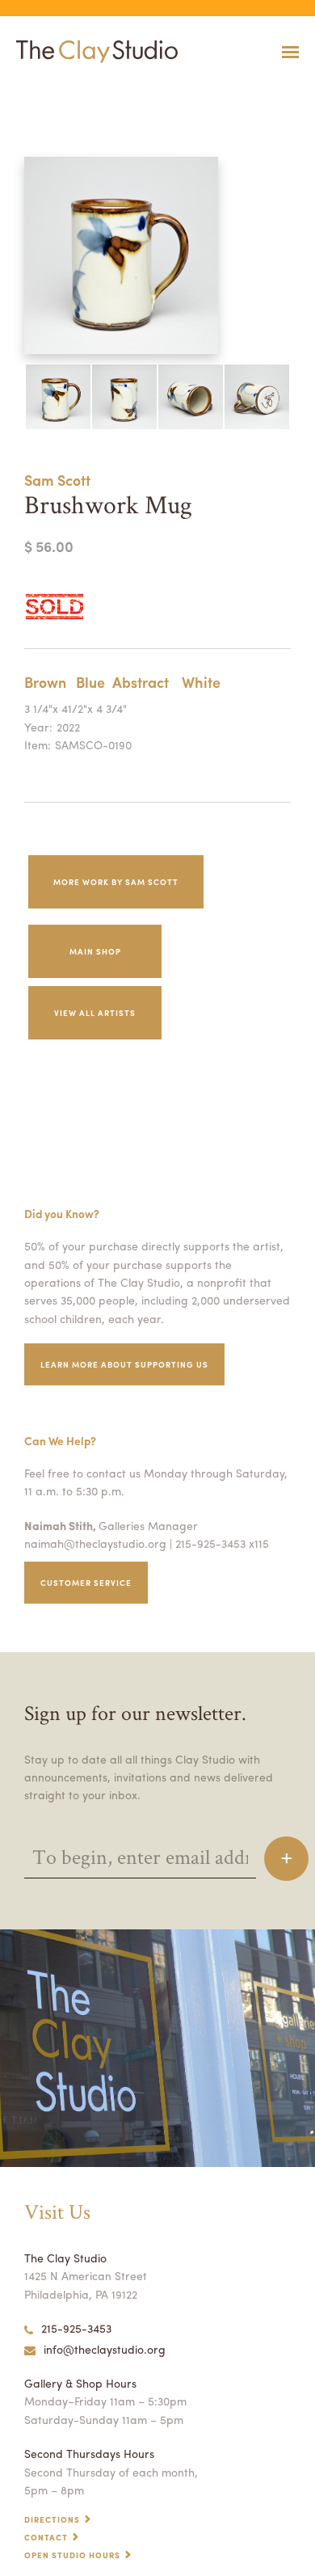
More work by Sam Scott (116, 882)
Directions (52, 2519)
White (201, 682)
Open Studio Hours (72, 2555)
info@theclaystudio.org (105, 2349)
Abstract (141, 682)
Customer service (86, 1583)
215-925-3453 (76, 2328)
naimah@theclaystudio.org (95, 1543)
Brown (45, 682)
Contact (46, 2537)
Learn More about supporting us (124, 1364)
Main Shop (95, 951)
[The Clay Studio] (93, 52)
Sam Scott (57, 480)
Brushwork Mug (27, 92)
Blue (90, 682)
